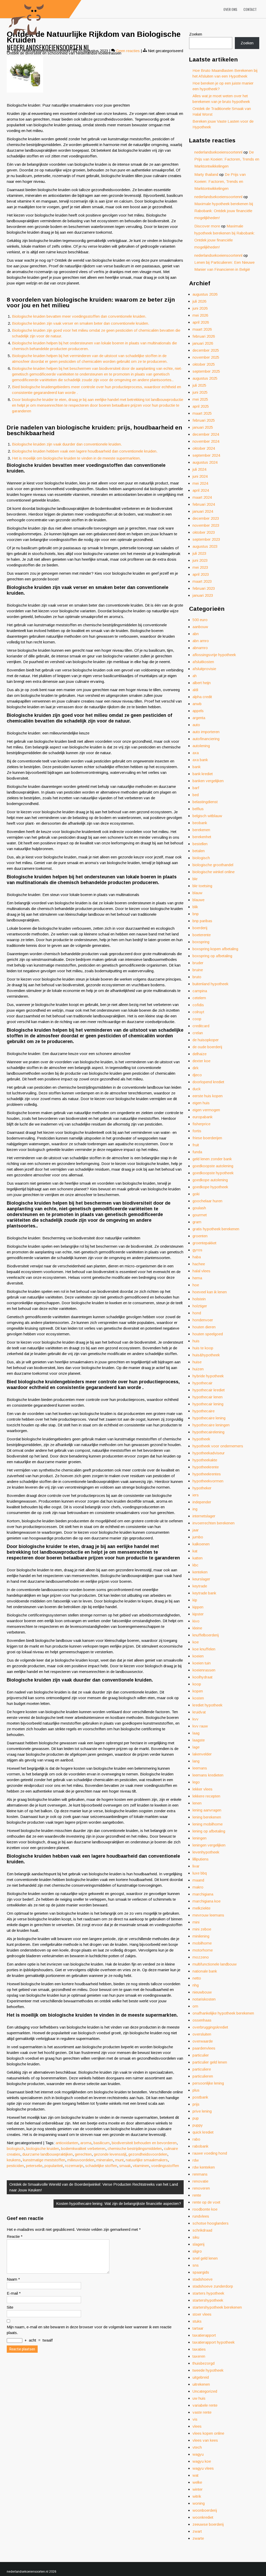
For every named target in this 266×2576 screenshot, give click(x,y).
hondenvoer (203, 1320)
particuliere (202, 2069)
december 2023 (206, 518)
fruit (196, 1145)
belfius (198, 809)
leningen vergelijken (209, 1845)
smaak (125, 2166)
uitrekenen (201, 2384)
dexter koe (201, 1061)
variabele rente (205, 2405)
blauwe (198, 900)
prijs (196, 2104)
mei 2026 (200, 315)
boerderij (200, 928)
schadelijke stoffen (101, 2166)
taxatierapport (204, 2335)
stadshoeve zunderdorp (213, 2286)
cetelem (199, 998)
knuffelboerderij (206, 1635)
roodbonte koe (205, 2209)
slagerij (198, 2244)
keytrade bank (204, 1593)
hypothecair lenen (208, 1397)
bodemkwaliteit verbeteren (83, 2148)
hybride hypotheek (208, 1376)
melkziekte (201, 1908)
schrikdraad (202, 2230)
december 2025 (206, 350)
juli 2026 (199, 301)
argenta (199, 718)
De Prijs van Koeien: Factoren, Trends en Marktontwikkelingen (227, 159)
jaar (196, 1530)
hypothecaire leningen (211, 1425)
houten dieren (204, 1327)
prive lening (202, 2111)
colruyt (198, 1012)
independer (202, 1502)
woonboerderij (205, 2510)
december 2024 (206, 434)
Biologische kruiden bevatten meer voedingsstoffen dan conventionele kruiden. (79, 316)
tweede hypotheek (208, 2370)
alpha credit (202, 697)
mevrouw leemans (208, 1915)
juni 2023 (200, 560)
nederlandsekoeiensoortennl (218, 152)
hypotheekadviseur (209, 1453)
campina (200, 991)
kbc (195, 1565)
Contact (250, 9)
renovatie (200, 2181)
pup (196, 2118)
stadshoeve (202, 2279)
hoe (196, 1285)
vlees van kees (205, 2440)
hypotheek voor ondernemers (218, 1446)
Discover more (207, 226)
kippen (198, 1607)
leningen (199, 1838)
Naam (13, 2279)
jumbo (198, 1537)
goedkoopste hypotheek (213, 1173)
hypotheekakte (205, 1460)
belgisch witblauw (207, 816)
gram (197, 1222)
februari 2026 (204, 336)
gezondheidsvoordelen (148, 2154)
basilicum (102, 2143)
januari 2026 (203, 343)
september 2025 (206, 371)
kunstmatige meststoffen (44, 2160)
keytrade (200, 1586)
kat (195, 1551)
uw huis (199, 2398)
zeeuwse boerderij (208, 2524)
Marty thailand (206, 174)
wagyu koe (202, 2461)
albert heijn (202, 683)
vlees (197, 2426)
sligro (197, 2251)
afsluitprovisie (204, 669)
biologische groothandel (213, 865)
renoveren (201, 2188)
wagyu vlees (203, 2468)
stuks (197, 2321)
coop (197, 1019)
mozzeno (201, 1957)
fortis (197, 1131)
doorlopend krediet (208, 1082)
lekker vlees (202, 1789)
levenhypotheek (206, 1852)
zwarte (198, 2538)
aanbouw (200, 627)
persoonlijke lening (208, 2083)
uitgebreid (201, 2377)
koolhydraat (202, 1677)
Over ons (230, 9)
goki (196, 1194)
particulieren (203, 2076)
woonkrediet (203, 2517)
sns (196, 2265)
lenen (197, 1803)
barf (196, 788)
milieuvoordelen (81, 2160)
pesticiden (15, 2166)
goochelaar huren (207, 1201)
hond (197, 1313)
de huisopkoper (206, 1040)
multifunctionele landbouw (215, 1964)
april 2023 (201, 574)
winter (198, 2489)
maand (198, 1880)
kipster (198, 1614)
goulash (199, 1208)
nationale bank (205, 1971)
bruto (197, 977)
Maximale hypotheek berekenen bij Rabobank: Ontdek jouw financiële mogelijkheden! (224, 211)
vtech (197, 2447)
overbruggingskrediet (210, 2027)
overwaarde (203, 2041)
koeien (198, 1656)
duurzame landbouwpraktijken (48, 2154)
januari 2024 (203, 511)
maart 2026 (202, 329)
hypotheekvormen (208, 1481)
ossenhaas (202, 2020)
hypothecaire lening (209, 1418)
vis (195, 2419)
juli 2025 (199, 385)
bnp (196, 914)
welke (197, 2482)
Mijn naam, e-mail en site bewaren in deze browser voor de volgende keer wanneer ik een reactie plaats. (89, 2330)
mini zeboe (202, 1929)
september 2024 (206, 455)
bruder (198, 963)
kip (195, 1600)
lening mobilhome (208, 1824)
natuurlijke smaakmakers (147, 2160)
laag (196, 1733)
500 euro (200, 620)
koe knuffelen (204, 1649)
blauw (197, 893)
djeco (197, 1075)
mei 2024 (200, 483)
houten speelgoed (208, 1334)
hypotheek (201, 1439)
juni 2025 (200, 392)
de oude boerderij (207, 1047)
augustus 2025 (205, 378)
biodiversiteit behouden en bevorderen (144, 2143)
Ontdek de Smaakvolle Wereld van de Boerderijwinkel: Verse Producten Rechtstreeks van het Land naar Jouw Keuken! (94, 2187)
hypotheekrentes (207, 1474)
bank (197, 767)
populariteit (54, 2166)
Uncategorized (205, 2391)
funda (197, 1152)
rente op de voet (206, 2202)
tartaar (198, 2328)
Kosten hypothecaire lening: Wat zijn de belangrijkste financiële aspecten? (119, 2203)
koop (197, 1684)
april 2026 (201, 322)
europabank (202, 1117)
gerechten (83, 2154)
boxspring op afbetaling (212, 956)
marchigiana (203, 1894)
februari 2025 (204, 420)
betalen (199, 851)
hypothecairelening (208, 1432)
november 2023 (206, 525)
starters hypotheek (208, 2293)
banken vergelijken (208, 781)
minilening (201, 1936)
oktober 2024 (204, 448)
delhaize (199, 1054)
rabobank (200, 2146)
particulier (201, 2055)
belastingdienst (205, 802)
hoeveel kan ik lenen (210, 1292)
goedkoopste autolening (213, 1166)
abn (196, 634)
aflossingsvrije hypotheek (214, 655)
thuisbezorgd (204, 2363)
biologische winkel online (214, 872)
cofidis (198, 1005)
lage (196, 1747)
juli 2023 (199, 553)
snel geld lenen (205, 2258)
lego (196, 1782)
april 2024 (201, 490)
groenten (200, 1236)
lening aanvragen (207, 1810)
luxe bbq (200, 1873)
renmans (200, 2174)
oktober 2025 (204, 364)
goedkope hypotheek (210, 1187)
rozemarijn (74, 2166)
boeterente (202, 935)
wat (195, 2475)
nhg (196, 1985)
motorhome (203, 1950)
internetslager (204, 1516)
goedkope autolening (210, 1180)
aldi (195, 690)
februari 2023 (204, 588)
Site (10, 2307)
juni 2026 (200, 308)
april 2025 (201, 406)
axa (196, 753)
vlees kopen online (208, 2433)
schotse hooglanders (211, 2223)
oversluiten (202, 2034)
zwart (197, 2531)
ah (195, 676)
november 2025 (206, 357)
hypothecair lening (208, 1404)
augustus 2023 (205, 546)
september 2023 (206, 539)
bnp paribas (202, 921)
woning (199, 2503)
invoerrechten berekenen (214, 1523)
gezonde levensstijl (110, 2154)
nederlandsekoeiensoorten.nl (48, 47)
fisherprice (201, 1124)
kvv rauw (200, 1726)
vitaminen (141, 2166)
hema (197, 1278)
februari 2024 (204, 504)
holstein (199, 1299)
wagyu (198, 2454)
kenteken (200, 1572)
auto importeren (206, 732)
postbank (200, 2097)
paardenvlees (204, 2048)
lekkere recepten (206, 1796)
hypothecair (202, 1383)
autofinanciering (206, 739)
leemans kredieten (208, 1775)
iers (196, 1495)
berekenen (201, 830)
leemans (200, 1768)
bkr (195, 879)
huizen (198, 1369)
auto (196, 725)
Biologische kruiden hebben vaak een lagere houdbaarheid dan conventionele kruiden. (85, 451)
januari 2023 (203, 595)
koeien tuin (202, 1663)
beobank (200, 823)
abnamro (200, 648)
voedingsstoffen (165, 2166)
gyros (197, 1250)
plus (196, 2090)
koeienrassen (204, 1670)
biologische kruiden (43, 2148)
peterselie (34, 2166)
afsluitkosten (203, 662)
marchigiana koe (207, 1901)
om (195, 2006)
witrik (197, 2496)
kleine (197, 1628)
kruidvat (199, 1712)
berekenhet (202, 837)
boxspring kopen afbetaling (215, 949)
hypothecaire (204, 1411)
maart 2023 (202, 581)
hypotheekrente (206, 1467)
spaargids (201, 2272)
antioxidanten (67, 2143)
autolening (201, 746)
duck (197, 1089)
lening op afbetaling (209, 1831)
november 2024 (206, 441)
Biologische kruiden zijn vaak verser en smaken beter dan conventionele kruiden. (81, 323)
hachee (199, 1264)
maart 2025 (202, 413)
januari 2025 (203, 427)
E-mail (14, 2293)
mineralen (105, 2160)
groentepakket (204, 1243)
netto (197, 1978)
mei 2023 (200, 567)
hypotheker (202, 1488)
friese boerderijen (207, 1138)
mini (196, 1922)
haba (197, 1257)
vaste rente (202, 2412)
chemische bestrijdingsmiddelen (135, 2148)
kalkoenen (201, 1544)
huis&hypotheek (206, 1355)
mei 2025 (200, 399)
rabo (196, 2139)
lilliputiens (201, 1859)
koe (196, 1642)
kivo (196, 1621)
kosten (198, 1698)
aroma (86, 2143)
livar (196, 1866)
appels (198, 711)
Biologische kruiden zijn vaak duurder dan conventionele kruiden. (67, 444)
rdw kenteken (204, 2167)
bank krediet (203, 774)
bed (196, 795)
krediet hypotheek (207, 1705)
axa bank (200, 760)
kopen (198, 1691)
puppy (198, 2125)
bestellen (200, 844)
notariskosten (204, 1999)
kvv (195, 1719)
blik (195, 907)
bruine (198, 970)
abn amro (201, 641)
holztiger (200, 1306)
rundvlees (201, 2216)
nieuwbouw (202, 1992)
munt (119, 2160)
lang (196, 1761)
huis (196, 1341)
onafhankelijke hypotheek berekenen (223, 2013)
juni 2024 (200, 476)
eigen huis (201, 1103)
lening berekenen (207, 1817)
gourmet (200, 1215)
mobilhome (202, 1943)
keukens (14, 2160)
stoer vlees (202, 2314)
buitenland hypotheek (210, 984)
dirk (195, 1068)
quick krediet (203, 2132)
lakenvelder (202, 1754)
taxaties (199, 2349)
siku (196, 2237)
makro (198, 1887)
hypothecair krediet (209, 1390)
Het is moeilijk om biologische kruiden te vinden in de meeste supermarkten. (76, 458)
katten (198, 1558)
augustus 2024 (205, 462)
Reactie (15, 2236)
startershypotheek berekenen (217, 2307)
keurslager (201, 1579)
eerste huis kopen (208, 1096)
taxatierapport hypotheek (214, 2342)
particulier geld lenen (210, 2062)
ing (195, 1509)
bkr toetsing (202, 886)
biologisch (15, 2148)
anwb (197, 704)
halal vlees (201, 1271)
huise (197, 1362)
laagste (199, 1740)
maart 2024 (202, 497)
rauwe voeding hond (210, 2153)
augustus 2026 (205, 294)
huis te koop (203, 1348)
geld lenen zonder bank (212, 1159)
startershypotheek (208, 2300)
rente (197, 2195)
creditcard (201, 1026)
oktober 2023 (204, 532)
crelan (198, 1033)
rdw (196, 2160)
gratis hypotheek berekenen (216, 1229)
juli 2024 (199, 469)
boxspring (201, 942)
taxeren (199, 2356)
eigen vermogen (206, 1110)
